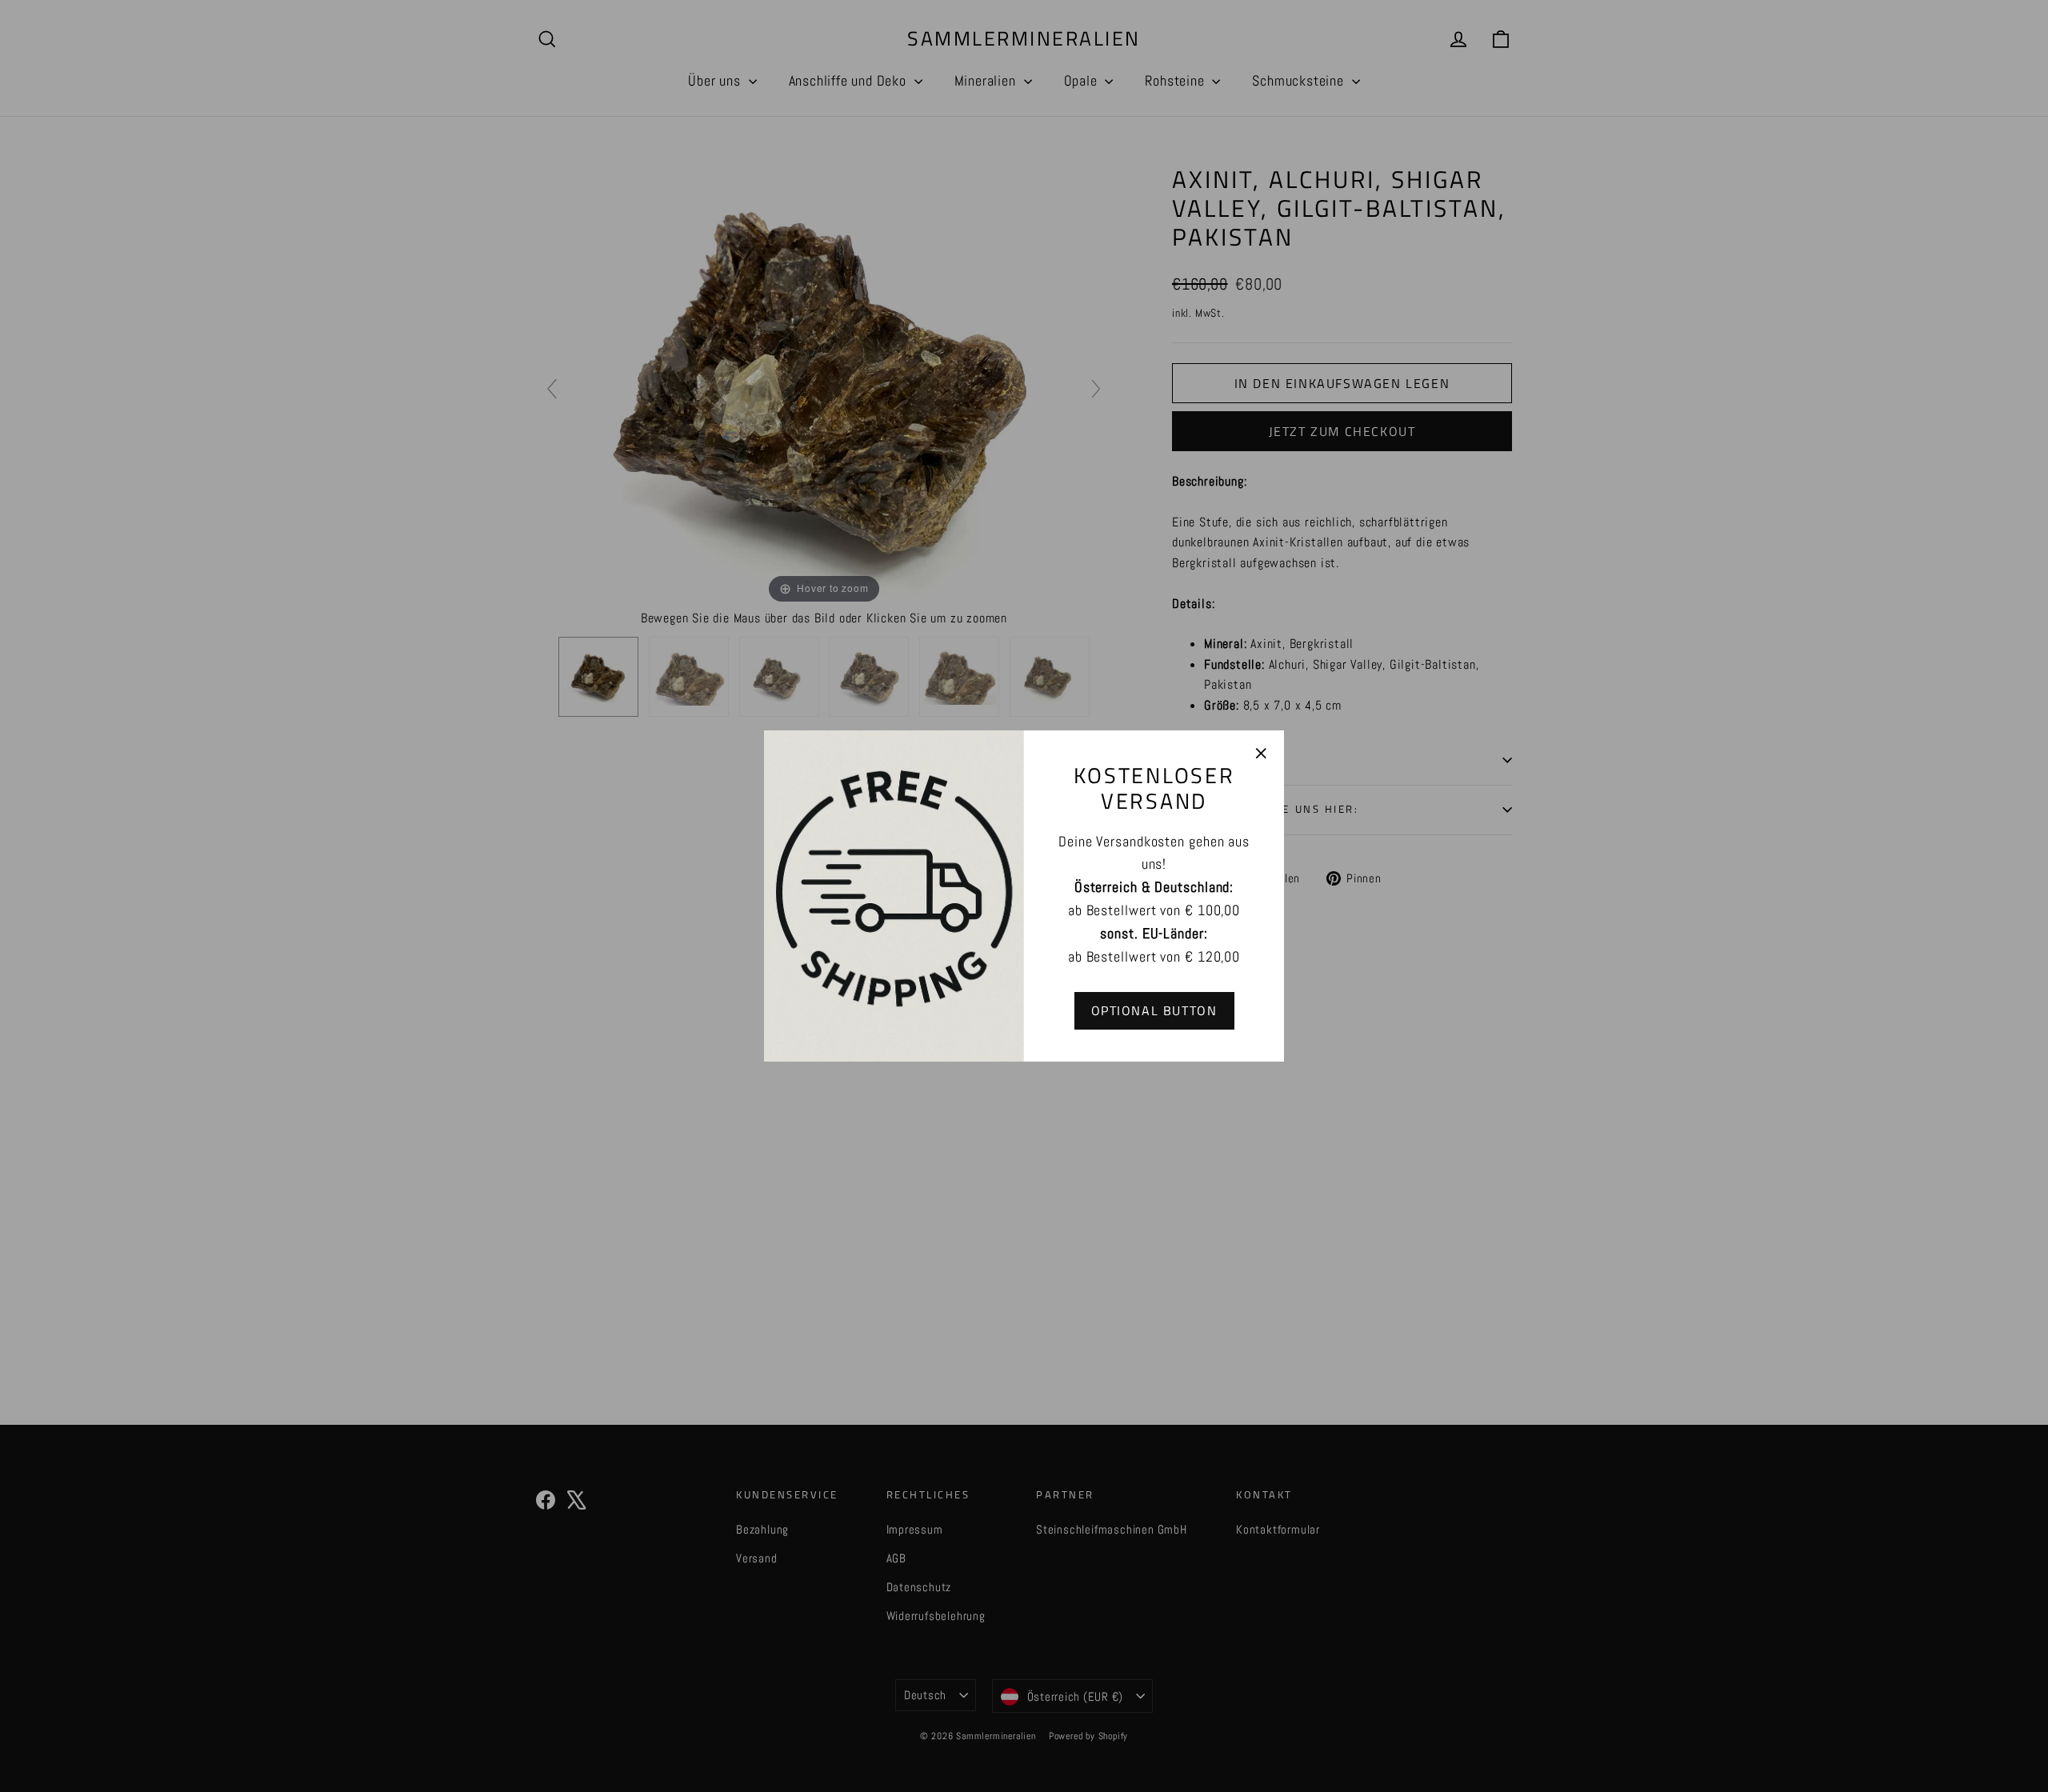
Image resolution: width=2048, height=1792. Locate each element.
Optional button (1154, 1010)
